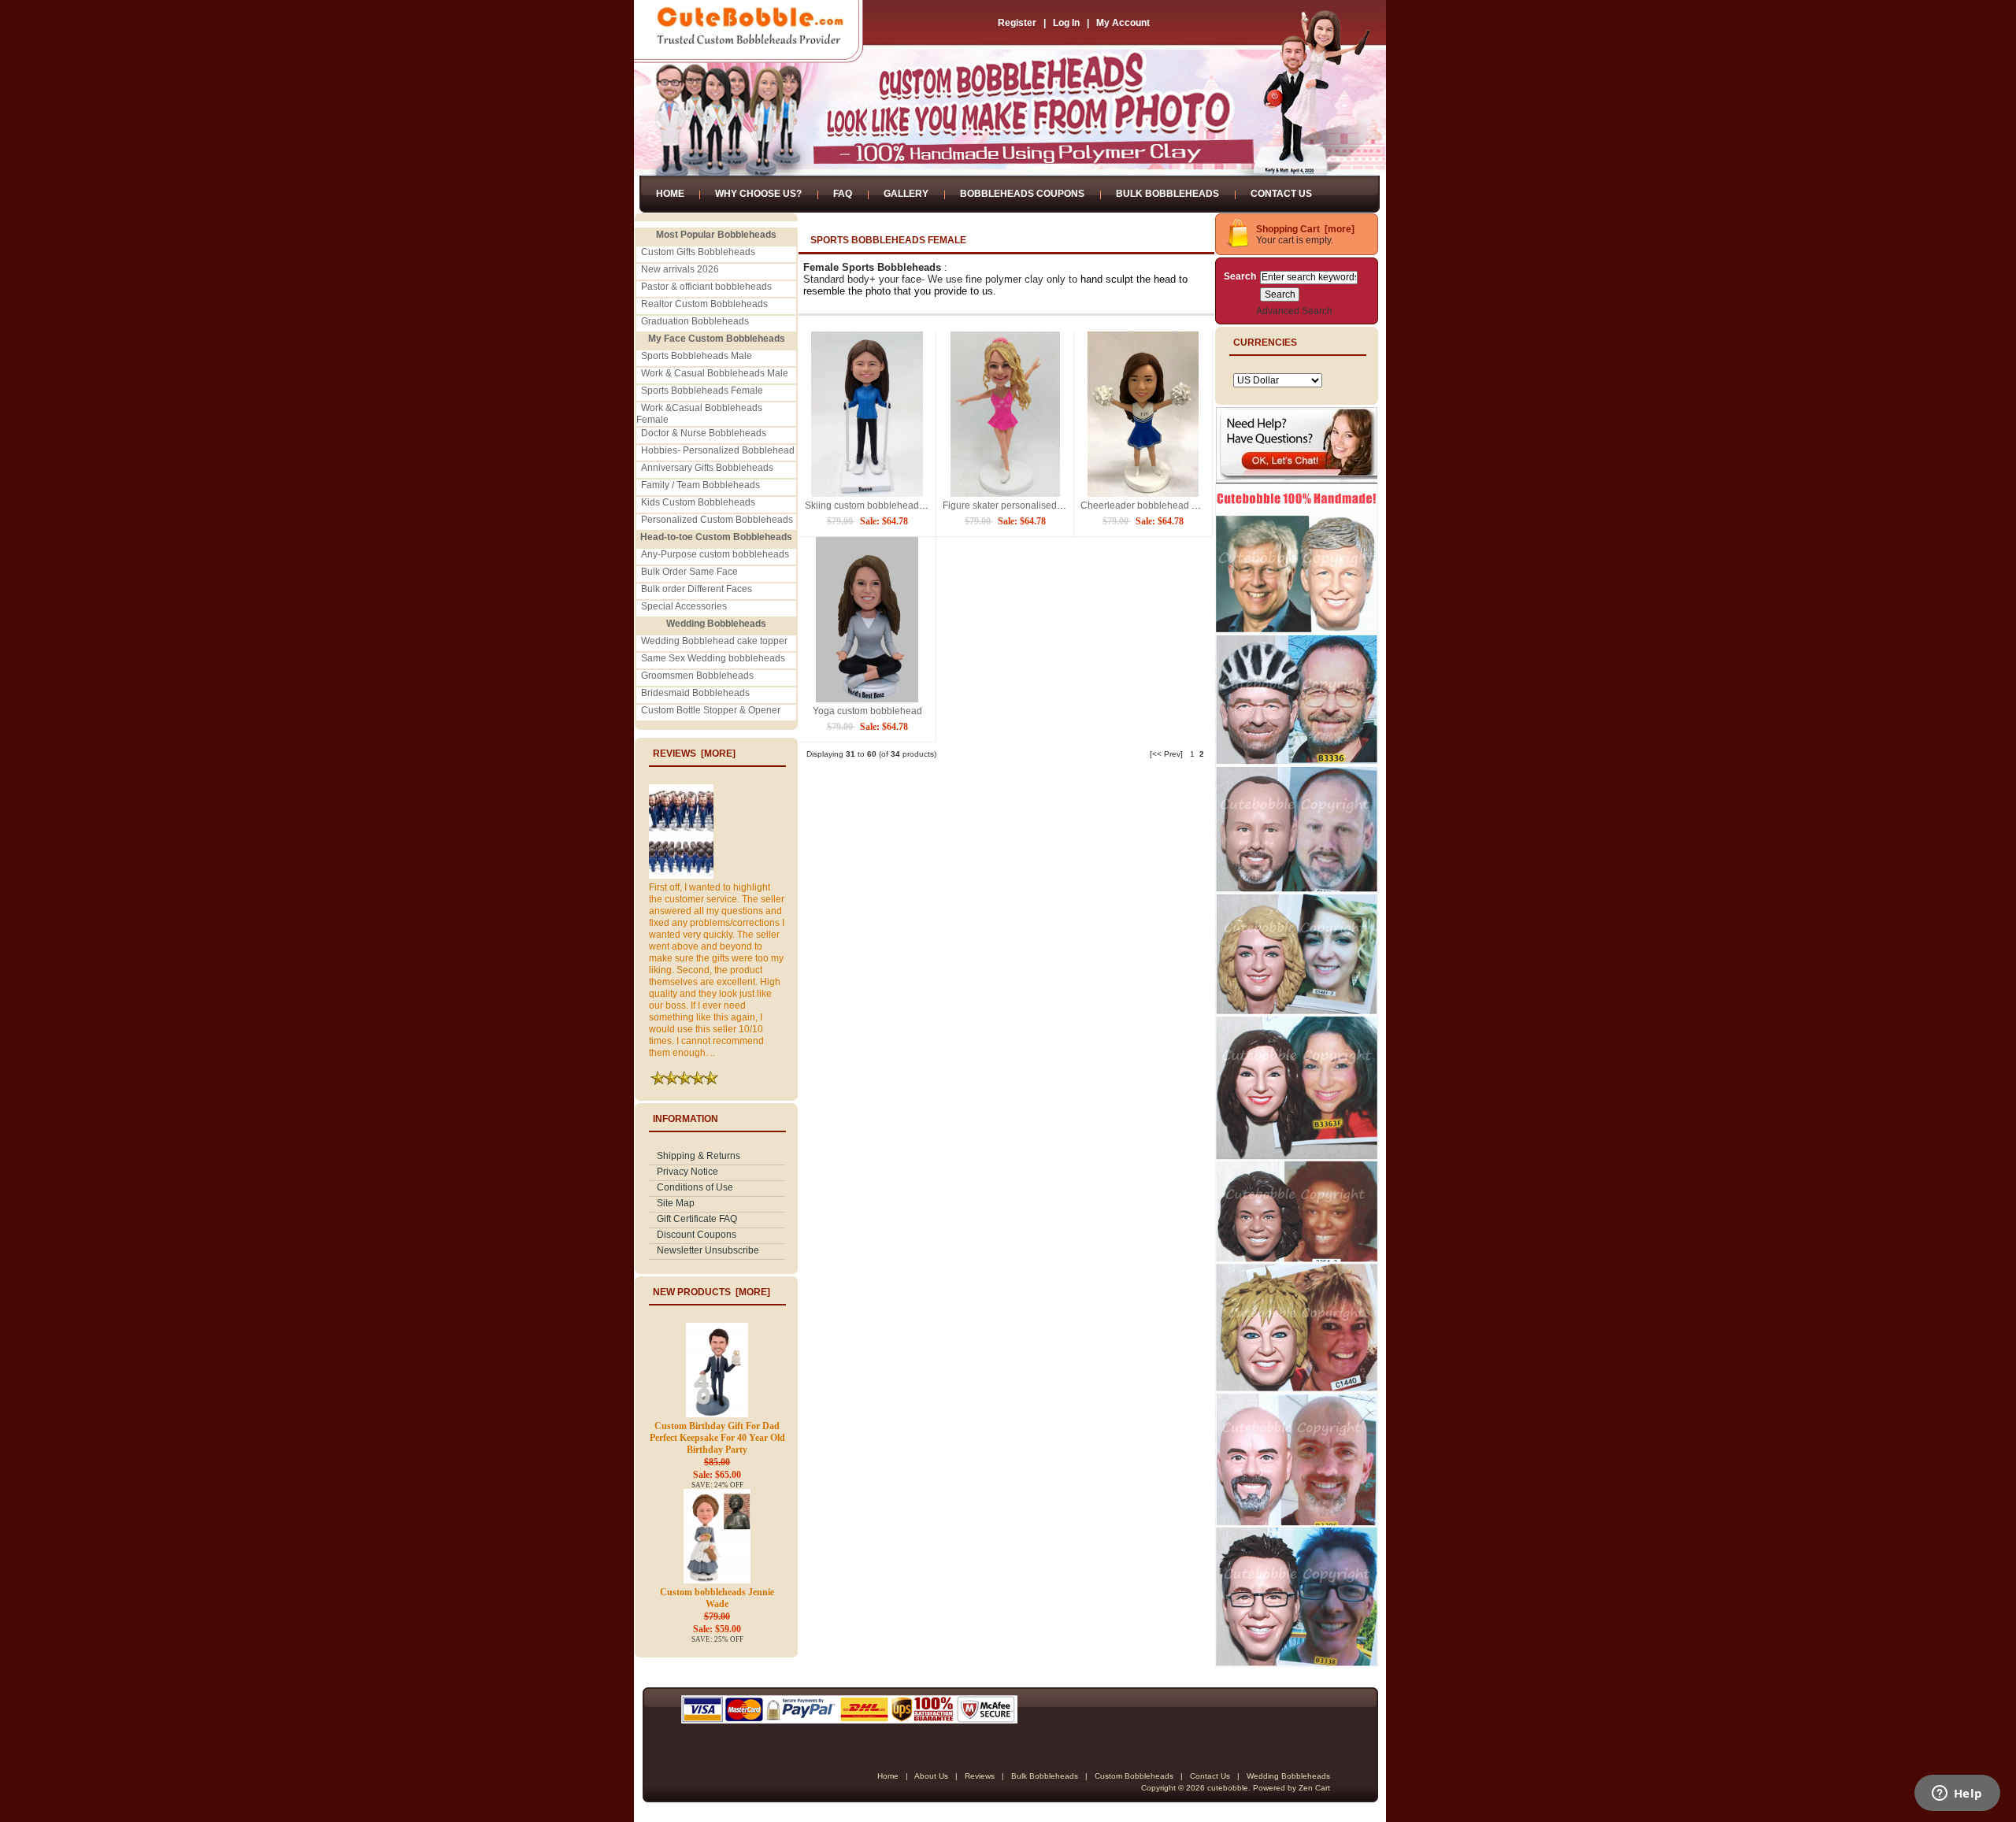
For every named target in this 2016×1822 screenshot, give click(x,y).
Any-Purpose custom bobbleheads (715, 554)
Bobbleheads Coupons (1022, 194)
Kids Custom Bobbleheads (698, 502)
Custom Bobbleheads (1134, 1776)
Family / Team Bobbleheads (700, 485)
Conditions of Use (695, 1187)
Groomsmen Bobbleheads (697, 676)
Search (1240, 276)
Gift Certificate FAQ (697, 1219)
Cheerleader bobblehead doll (1144, 505)
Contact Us (1281, 194)
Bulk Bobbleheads (1167, 194)
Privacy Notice (687, 1172)
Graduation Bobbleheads (695, 321)
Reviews (980, 1776)
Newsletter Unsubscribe (708, 1250)
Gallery (906, 194)
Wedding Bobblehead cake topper (714, 641)
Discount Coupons (697, 1235)
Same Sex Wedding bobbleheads (713, 658)
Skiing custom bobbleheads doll (873, 505)
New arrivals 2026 (680, 269)
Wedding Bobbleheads (1288, 1776)
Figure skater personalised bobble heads (1030, 505)
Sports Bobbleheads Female (702, 391)
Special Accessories (684, 606)
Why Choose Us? (758, 194)
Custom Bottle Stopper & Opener (711, 710)
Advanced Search (1294, 311)
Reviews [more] (694, 754)
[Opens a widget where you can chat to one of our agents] (1957, 1794)
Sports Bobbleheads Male (697, 356)
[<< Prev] (1166, 754)
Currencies (1265, 343)
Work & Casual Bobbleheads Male (715, 373)
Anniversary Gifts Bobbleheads (707, 468)
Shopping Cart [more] (1305, 229)
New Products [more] (712, 1292)
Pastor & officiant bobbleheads (706, 287)
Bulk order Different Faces (697, 589)
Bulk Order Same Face (689, 572)
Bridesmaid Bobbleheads (695, 693)
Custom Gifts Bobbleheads (698, 252)
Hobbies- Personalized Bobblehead (718, 450)
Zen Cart (1314, 1788)
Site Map (676, 1203)
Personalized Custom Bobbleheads (717, 520)
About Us (931, 1776)
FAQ (843, 194)
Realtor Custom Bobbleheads (704, 304)
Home (670, 194)
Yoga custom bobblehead (867, 711)
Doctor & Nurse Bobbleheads (704, 433)
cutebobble (1228, 1788)
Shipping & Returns (699, 1156)
